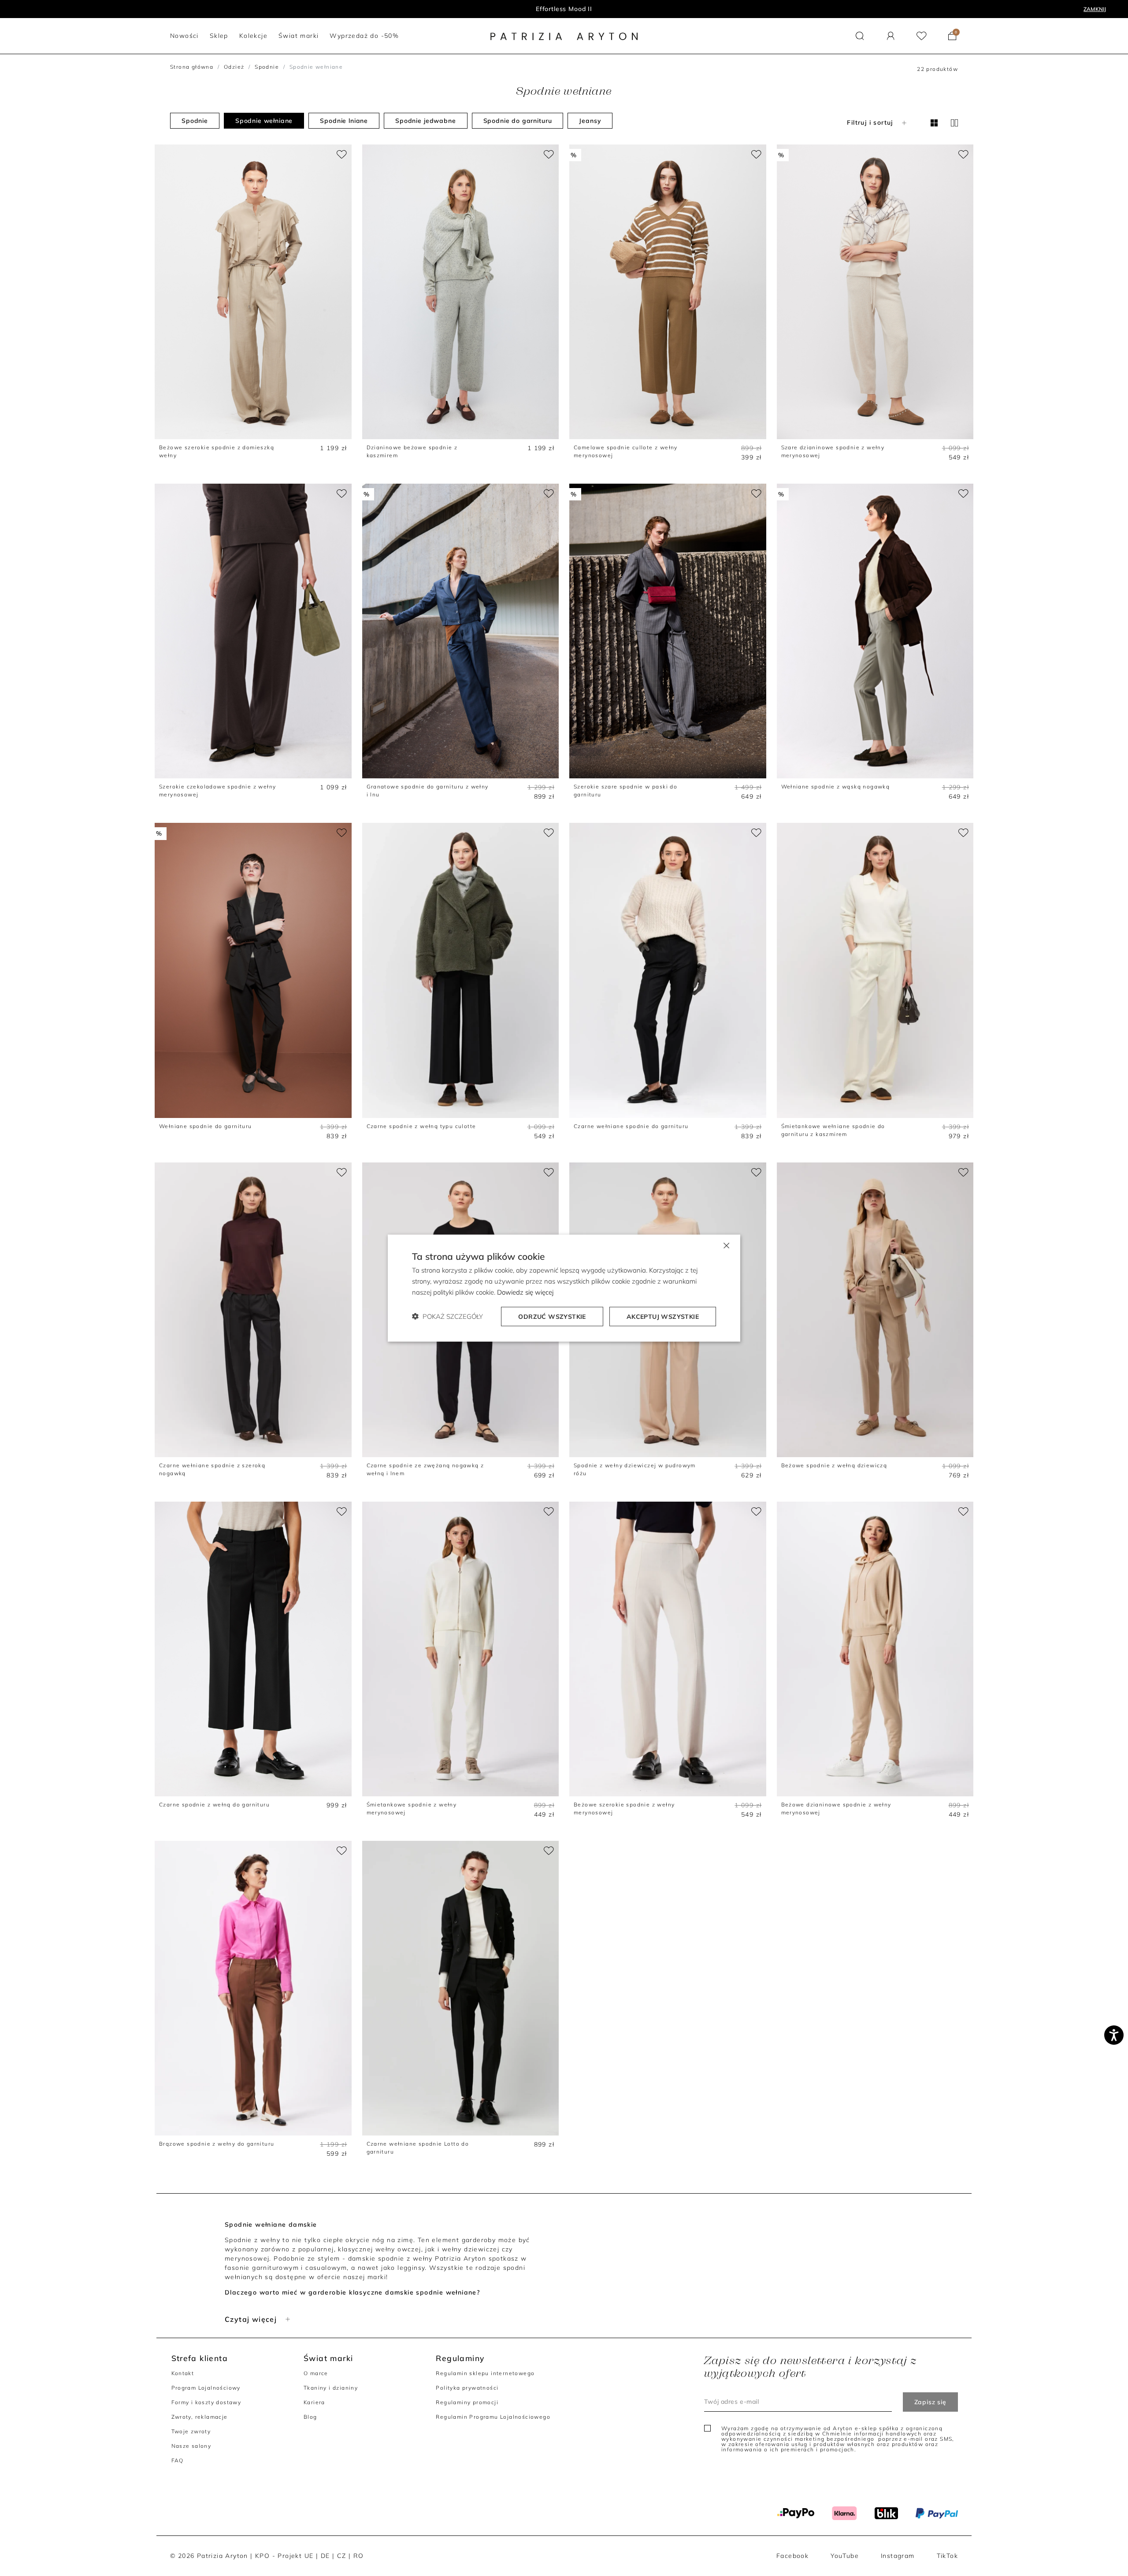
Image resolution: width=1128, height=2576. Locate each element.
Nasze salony (191, 2446)
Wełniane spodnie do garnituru (206, 1126)
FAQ (178, 2460)
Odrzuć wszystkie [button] (552, 1316)
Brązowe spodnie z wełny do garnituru (217, 2144)
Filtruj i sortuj (870, 122)
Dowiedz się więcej (525, 1292)
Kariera (314, 2402)
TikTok (947, 2556)
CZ (342, 2556)
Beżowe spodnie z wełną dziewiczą (834, 1465)
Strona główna (192, 67)
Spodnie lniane (344, 121)
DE (325, 2556)
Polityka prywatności (467, 2388)
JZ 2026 (564, 9)
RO (359, 2556)
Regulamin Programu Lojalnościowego (493, 2417)
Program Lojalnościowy (206, 2388)
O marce (316, 2373)
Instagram (898, 2556)
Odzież (234, 67)
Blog (310, 2417)
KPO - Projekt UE (284, 2556)
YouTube (845, 2556)
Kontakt (183, 2373)
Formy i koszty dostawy (206, 2402)
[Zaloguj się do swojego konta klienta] (891, 36)
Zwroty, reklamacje (200, 2417)
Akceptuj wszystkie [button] (663, 1316)
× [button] (726, 1245)
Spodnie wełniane (264, 121)
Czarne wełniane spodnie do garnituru (631, 1126)
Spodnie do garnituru (518, 121)
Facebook (792, 2556)
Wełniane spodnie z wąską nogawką (836, 786)
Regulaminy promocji (467, 2402)
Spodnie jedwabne (425, 121)
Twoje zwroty (191, 2431)
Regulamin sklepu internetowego (485, 2373)
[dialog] (564, 1288)
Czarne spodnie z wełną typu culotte (421, 1126)
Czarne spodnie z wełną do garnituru (214, 1804)
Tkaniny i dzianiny (331, 2388)
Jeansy (590, 121)
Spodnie (267, 67)
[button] (860, 36)
